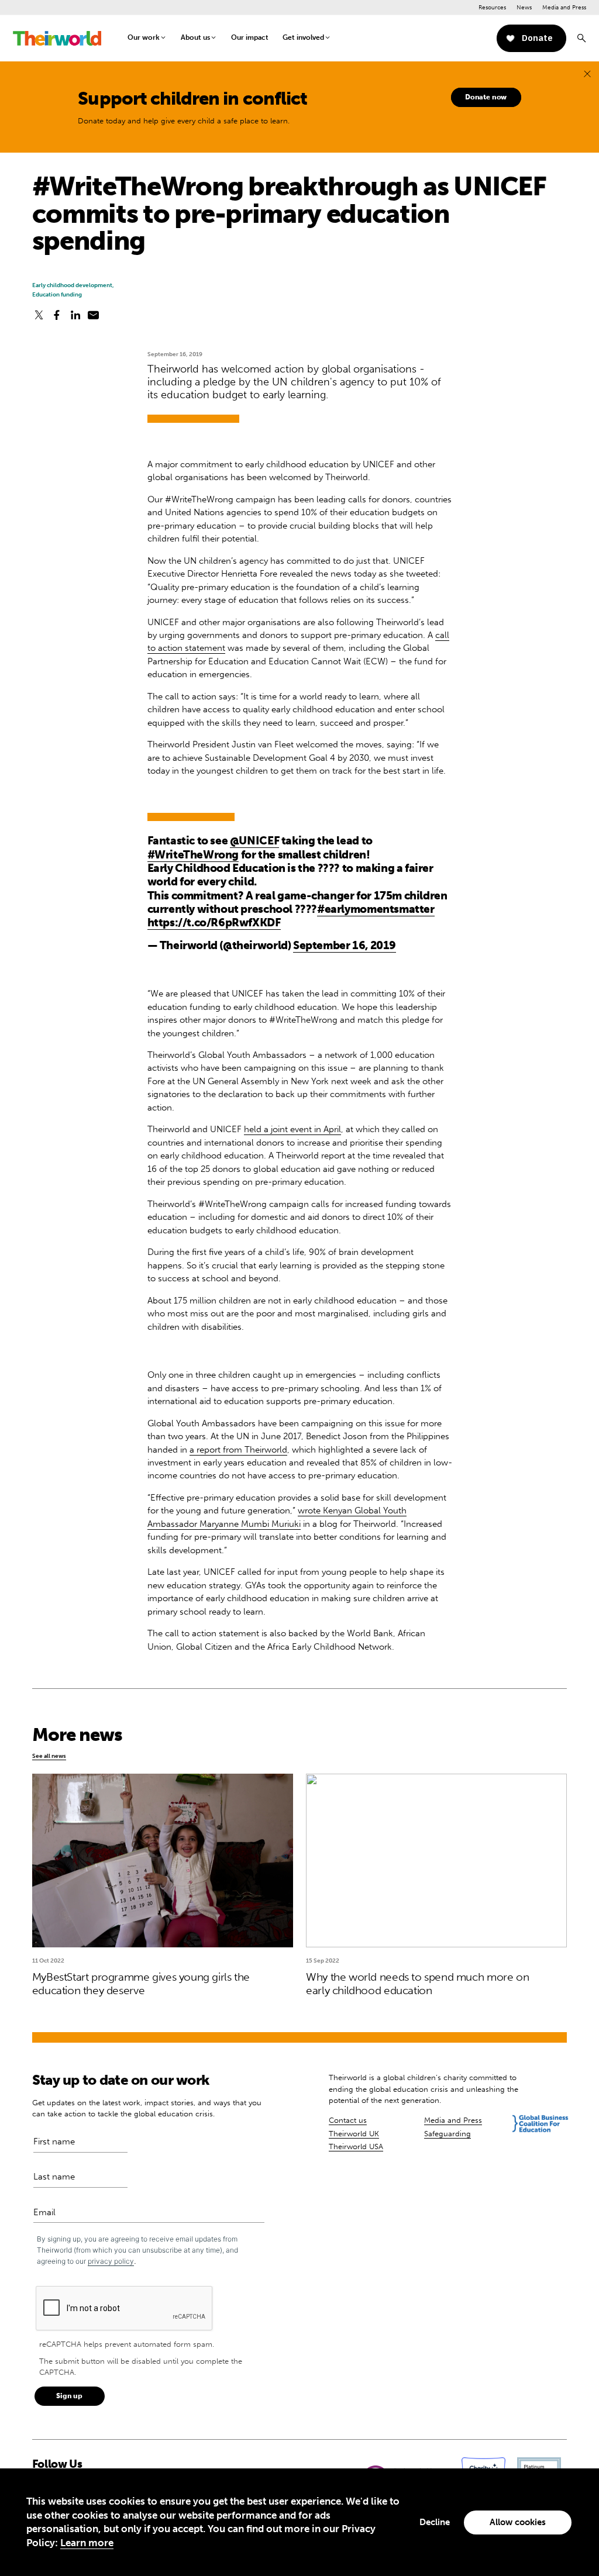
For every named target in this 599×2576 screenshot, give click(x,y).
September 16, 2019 (345, 945)
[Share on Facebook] (57, 315)
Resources (492, 7)
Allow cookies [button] (518, 2522)
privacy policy (111, 2261)
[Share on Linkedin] (75, 315)
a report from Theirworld (238, 1450)
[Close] (587, 74)
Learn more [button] (87, 2543)
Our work (144, 37)
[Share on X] (39, 315)
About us (195, 37)
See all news (49, 1756)
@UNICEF (254, 841)
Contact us (348, 2120)
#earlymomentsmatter (376, 909)
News (524, 7)
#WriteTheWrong (193, 855)
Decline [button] (435, 2522)
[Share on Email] (94, 315)
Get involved (303, 37)
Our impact (250, 37)
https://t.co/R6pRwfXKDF (214, 923)
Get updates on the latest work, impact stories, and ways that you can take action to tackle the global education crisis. (147, 2108)
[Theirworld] (57, 38)
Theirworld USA (356, 2146)
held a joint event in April (292, 1129)
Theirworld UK (354, 2134)
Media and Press (564, 7)
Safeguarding (447, 2134)
